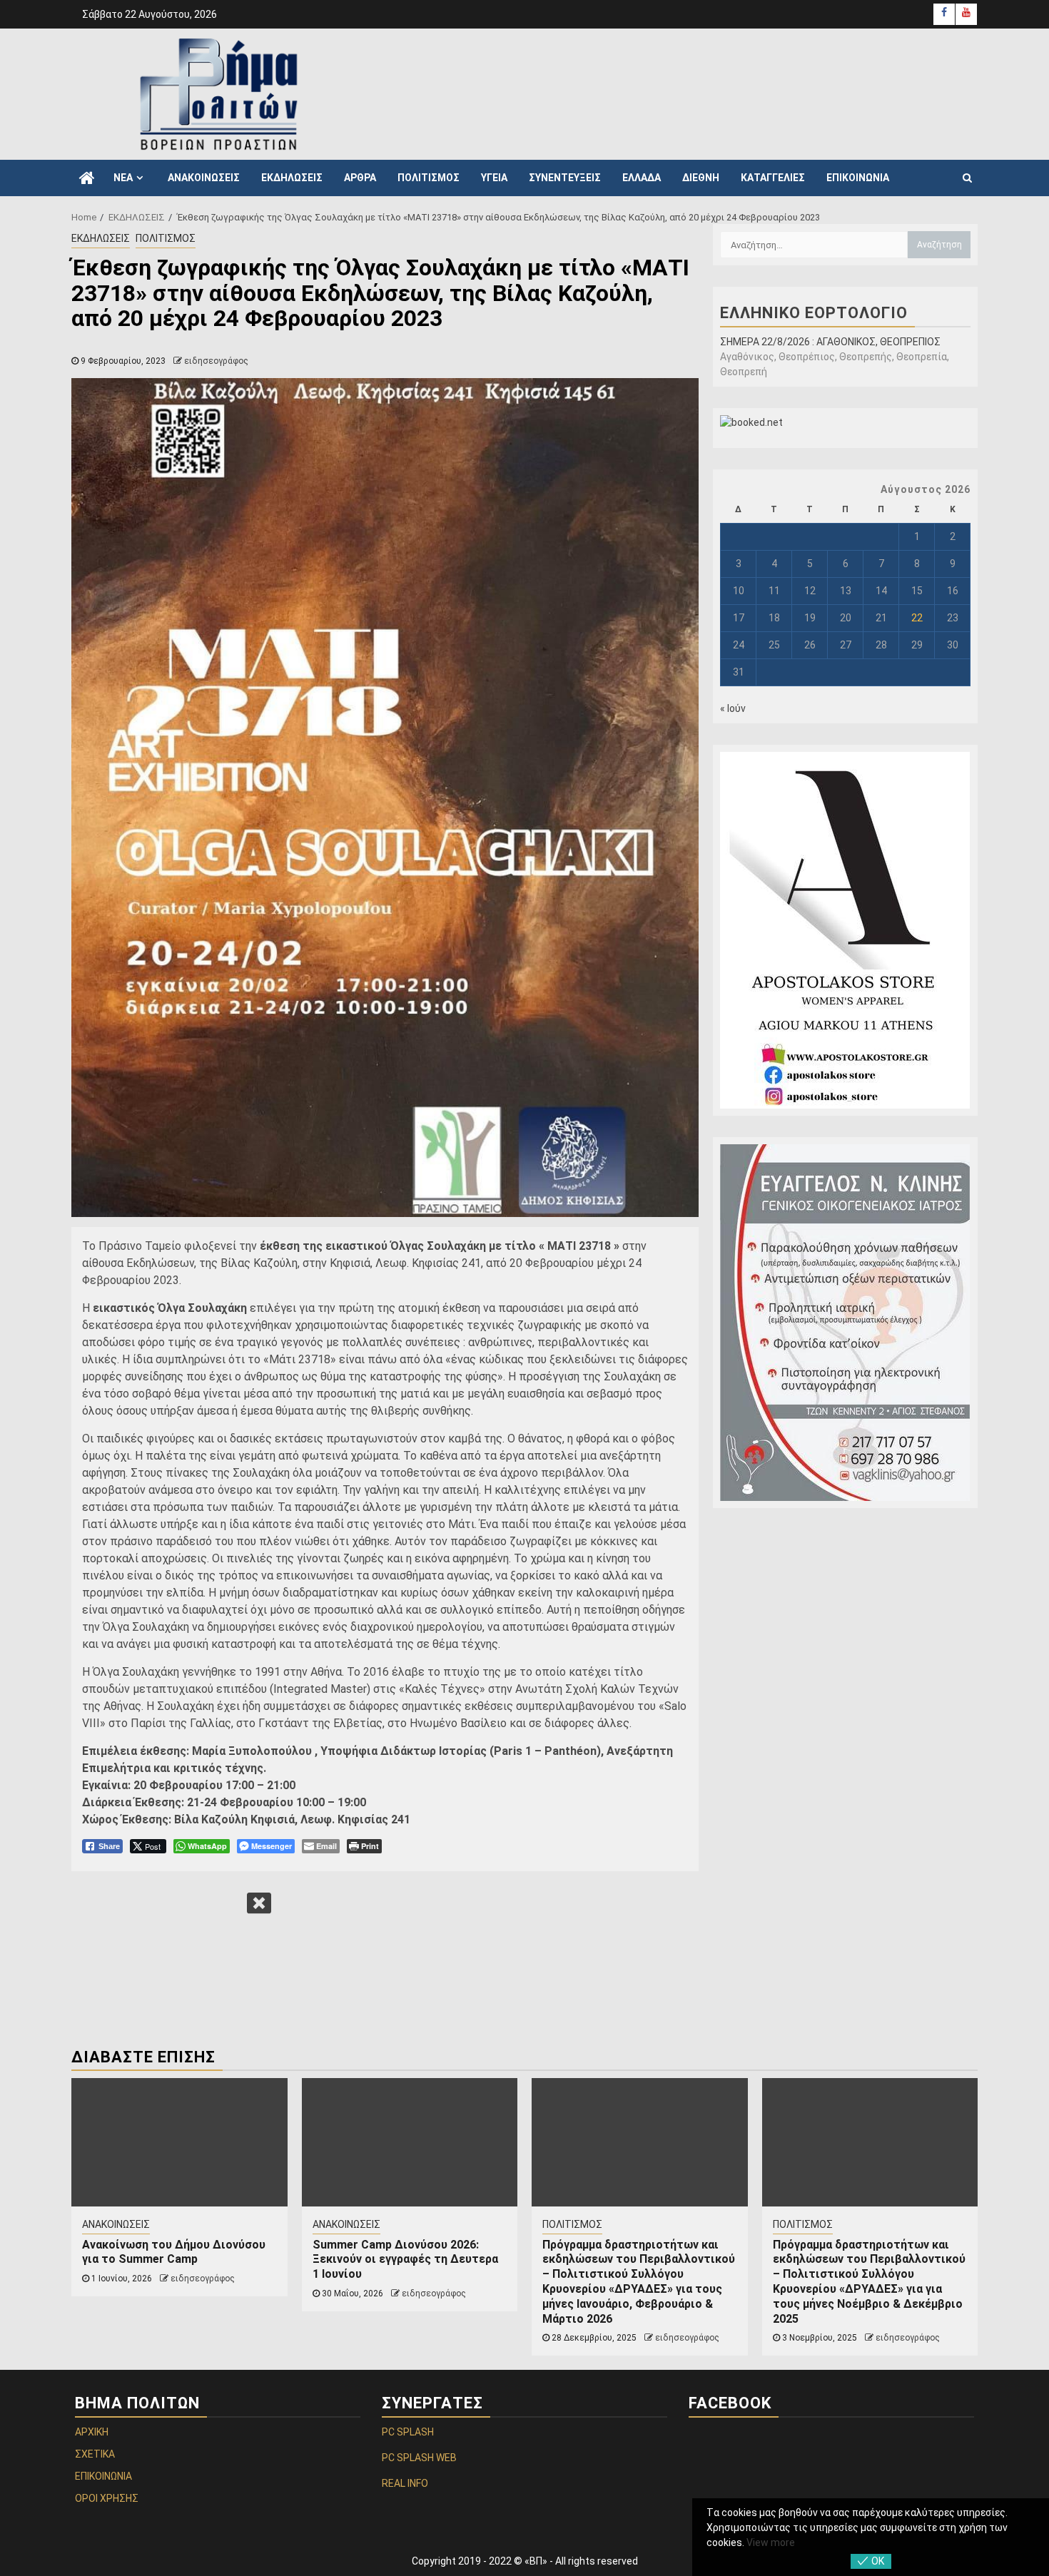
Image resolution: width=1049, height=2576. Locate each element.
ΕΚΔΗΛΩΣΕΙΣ (292, 178)
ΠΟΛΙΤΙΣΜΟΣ (429, 178)
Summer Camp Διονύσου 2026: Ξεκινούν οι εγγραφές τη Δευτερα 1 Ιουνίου (405, 2260)
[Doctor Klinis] (845, 1323)
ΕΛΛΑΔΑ (642, 178)
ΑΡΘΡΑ (360, 178)
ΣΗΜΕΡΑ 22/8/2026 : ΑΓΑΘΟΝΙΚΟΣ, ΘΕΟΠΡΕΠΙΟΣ (830, 342)
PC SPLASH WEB (419, 2458)
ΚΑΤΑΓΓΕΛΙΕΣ (773, 178)
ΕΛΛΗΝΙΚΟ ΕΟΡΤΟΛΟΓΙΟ (814, 313)
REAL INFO (405, 2483)
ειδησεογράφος (216, 361)
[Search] (967, 178)
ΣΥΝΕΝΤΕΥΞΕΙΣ (565, 178)
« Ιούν (733, 708)
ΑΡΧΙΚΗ (92, 2432)
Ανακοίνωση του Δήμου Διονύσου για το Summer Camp (174, 2252)
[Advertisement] (710, 92)
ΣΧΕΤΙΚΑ (95, 2454)
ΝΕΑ (123, 178)
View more (771, 2542)
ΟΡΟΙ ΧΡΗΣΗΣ (107, 2498)
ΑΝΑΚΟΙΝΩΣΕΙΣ (204, 178)
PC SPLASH (408, 2432)
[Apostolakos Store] (845, 930)
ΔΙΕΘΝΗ (701, 178)
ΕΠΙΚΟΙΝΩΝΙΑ (858, 178)
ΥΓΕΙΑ (494, 178)
